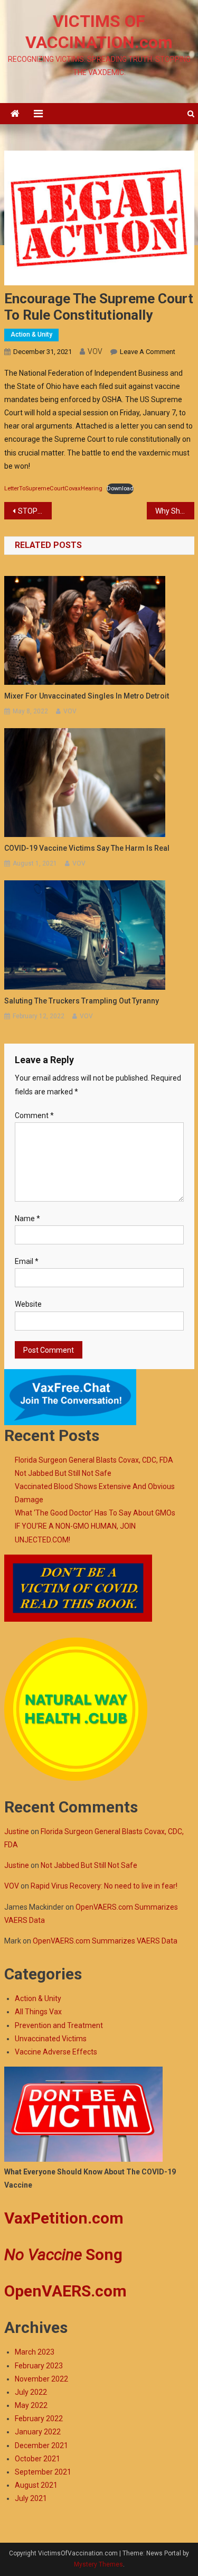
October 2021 (37, 2459)
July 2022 (31, 2392)
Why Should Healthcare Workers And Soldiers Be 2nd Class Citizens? (175, 511)
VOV (95, 351)
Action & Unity (31, 334)
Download (120, 489)
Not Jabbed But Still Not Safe (63, 1473)
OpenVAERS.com (65, 2291)
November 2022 (41, 2379)
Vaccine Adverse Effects (56, 2052)
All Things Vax (38, 2012)
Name (27, 1219)
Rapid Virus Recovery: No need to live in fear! (104, 1886)
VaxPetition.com (64, 2218)
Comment (34, 1115)
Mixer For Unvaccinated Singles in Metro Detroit (87, 696)
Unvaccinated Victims (51, 2039)
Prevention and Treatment (59, 2025)
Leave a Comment (148, 352)
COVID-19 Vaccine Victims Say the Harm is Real (87, 848)
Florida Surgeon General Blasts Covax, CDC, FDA (94, 1460)
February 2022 (39, 2419)
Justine (17, 1831)
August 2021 (36, 2485)
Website (28, 1304)
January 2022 (38, 2432)
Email (27, 1261)
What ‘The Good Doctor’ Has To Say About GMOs (95, 1513)
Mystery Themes (98, 2564)
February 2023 (39, 2366)
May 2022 (31, 2405)
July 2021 (31, 2498)
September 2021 (43, 2472)
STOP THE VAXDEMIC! (35, 511)
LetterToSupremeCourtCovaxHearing (53, 489)
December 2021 (41, 2445)
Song (63, 2254)
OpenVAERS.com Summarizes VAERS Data (105, 1941)
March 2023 (35, 2352)
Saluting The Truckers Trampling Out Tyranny (82, 1001)
